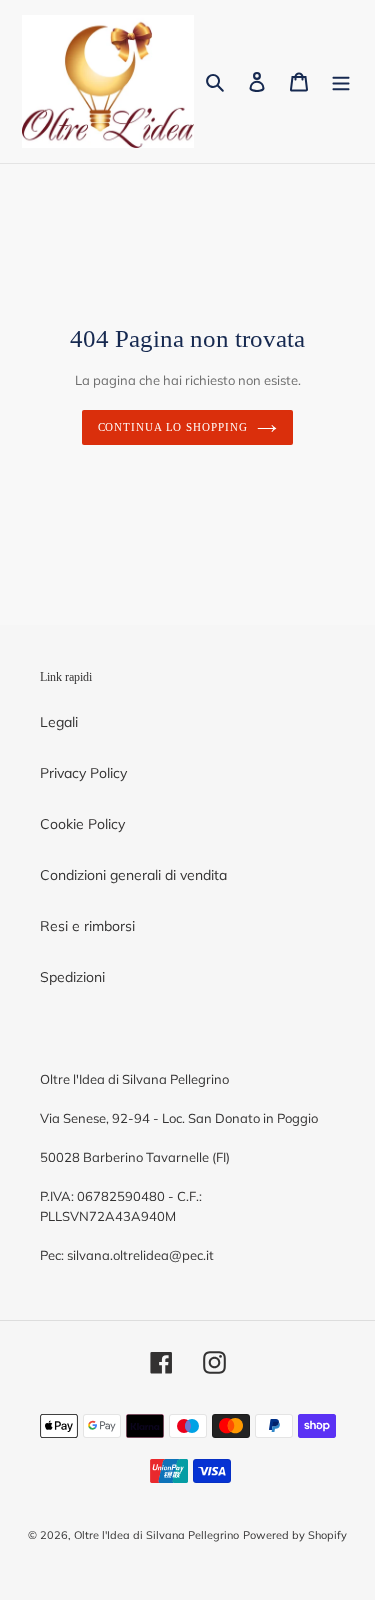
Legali (59, 722)
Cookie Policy (82, 824)
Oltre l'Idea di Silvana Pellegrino (156, 1535)
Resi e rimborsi (87, 926)
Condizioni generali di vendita (133, 875)
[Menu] (341, 82)
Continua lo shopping (173, 427)
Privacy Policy (83, 773)
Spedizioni (72, 977)
